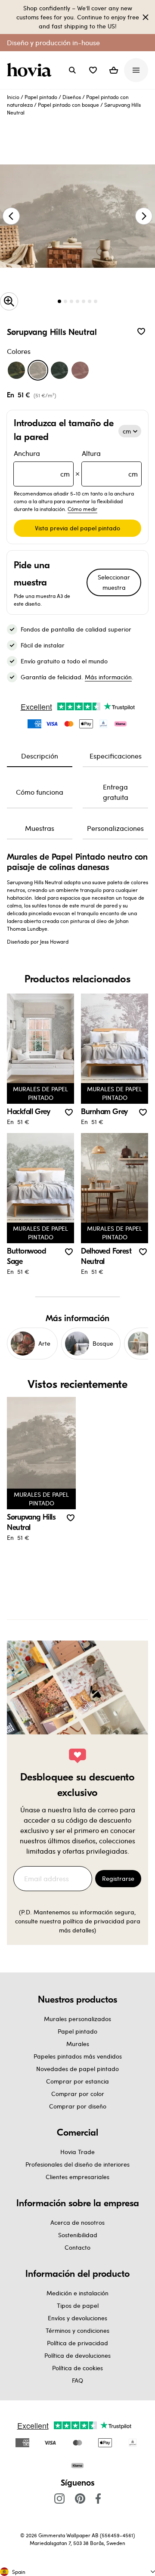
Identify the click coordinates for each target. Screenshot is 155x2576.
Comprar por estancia (77, 2081)
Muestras (40, 828)
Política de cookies (77, 2368)
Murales (78, 2044)
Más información (108, 677)
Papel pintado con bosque (68, 105)
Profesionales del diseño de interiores (77, 2164)
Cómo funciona (40, 792)
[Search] (72, 70)
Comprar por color (78, 2094)
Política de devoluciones (77, 2355)
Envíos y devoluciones (77, 2318)
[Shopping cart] (114, 70)
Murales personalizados (77, 2019)
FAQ (77, 2380)
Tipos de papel (78, 2305)
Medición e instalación (77, 2293)
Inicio (13, 97)
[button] (93, 70)
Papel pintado (41, 97)
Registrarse (118, 1878)
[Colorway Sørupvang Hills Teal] (59, 370)
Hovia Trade (77, 2152)
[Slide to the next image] (144, 216)
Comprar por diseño (78, 2106)
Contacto (77, 2247)
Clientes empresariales (77, 2177)
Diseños (72, 97)
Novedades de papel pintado (77, 2069)
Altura (110, 463)
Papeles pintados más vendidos (78, 2056)
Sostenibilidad (78, 2235)
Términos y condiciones (77, 2330)
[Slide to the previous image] (11, 216)
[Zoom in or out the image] (9, 301)
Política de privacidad (77, 2343)
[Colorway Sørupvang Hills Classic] (16, 370)
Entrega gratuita (116, 792)
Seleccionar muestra (114, 582)
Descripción (40, 756)
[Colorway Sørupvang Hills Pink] (80, 370)
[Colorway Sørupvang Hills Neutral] (38, 370)
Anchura (42, 463)
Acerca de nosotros (77, 2222)
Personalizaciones (115, 828)
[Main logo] (31, 70)
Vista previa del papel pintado (77, 528)
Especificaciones (116, 756)
